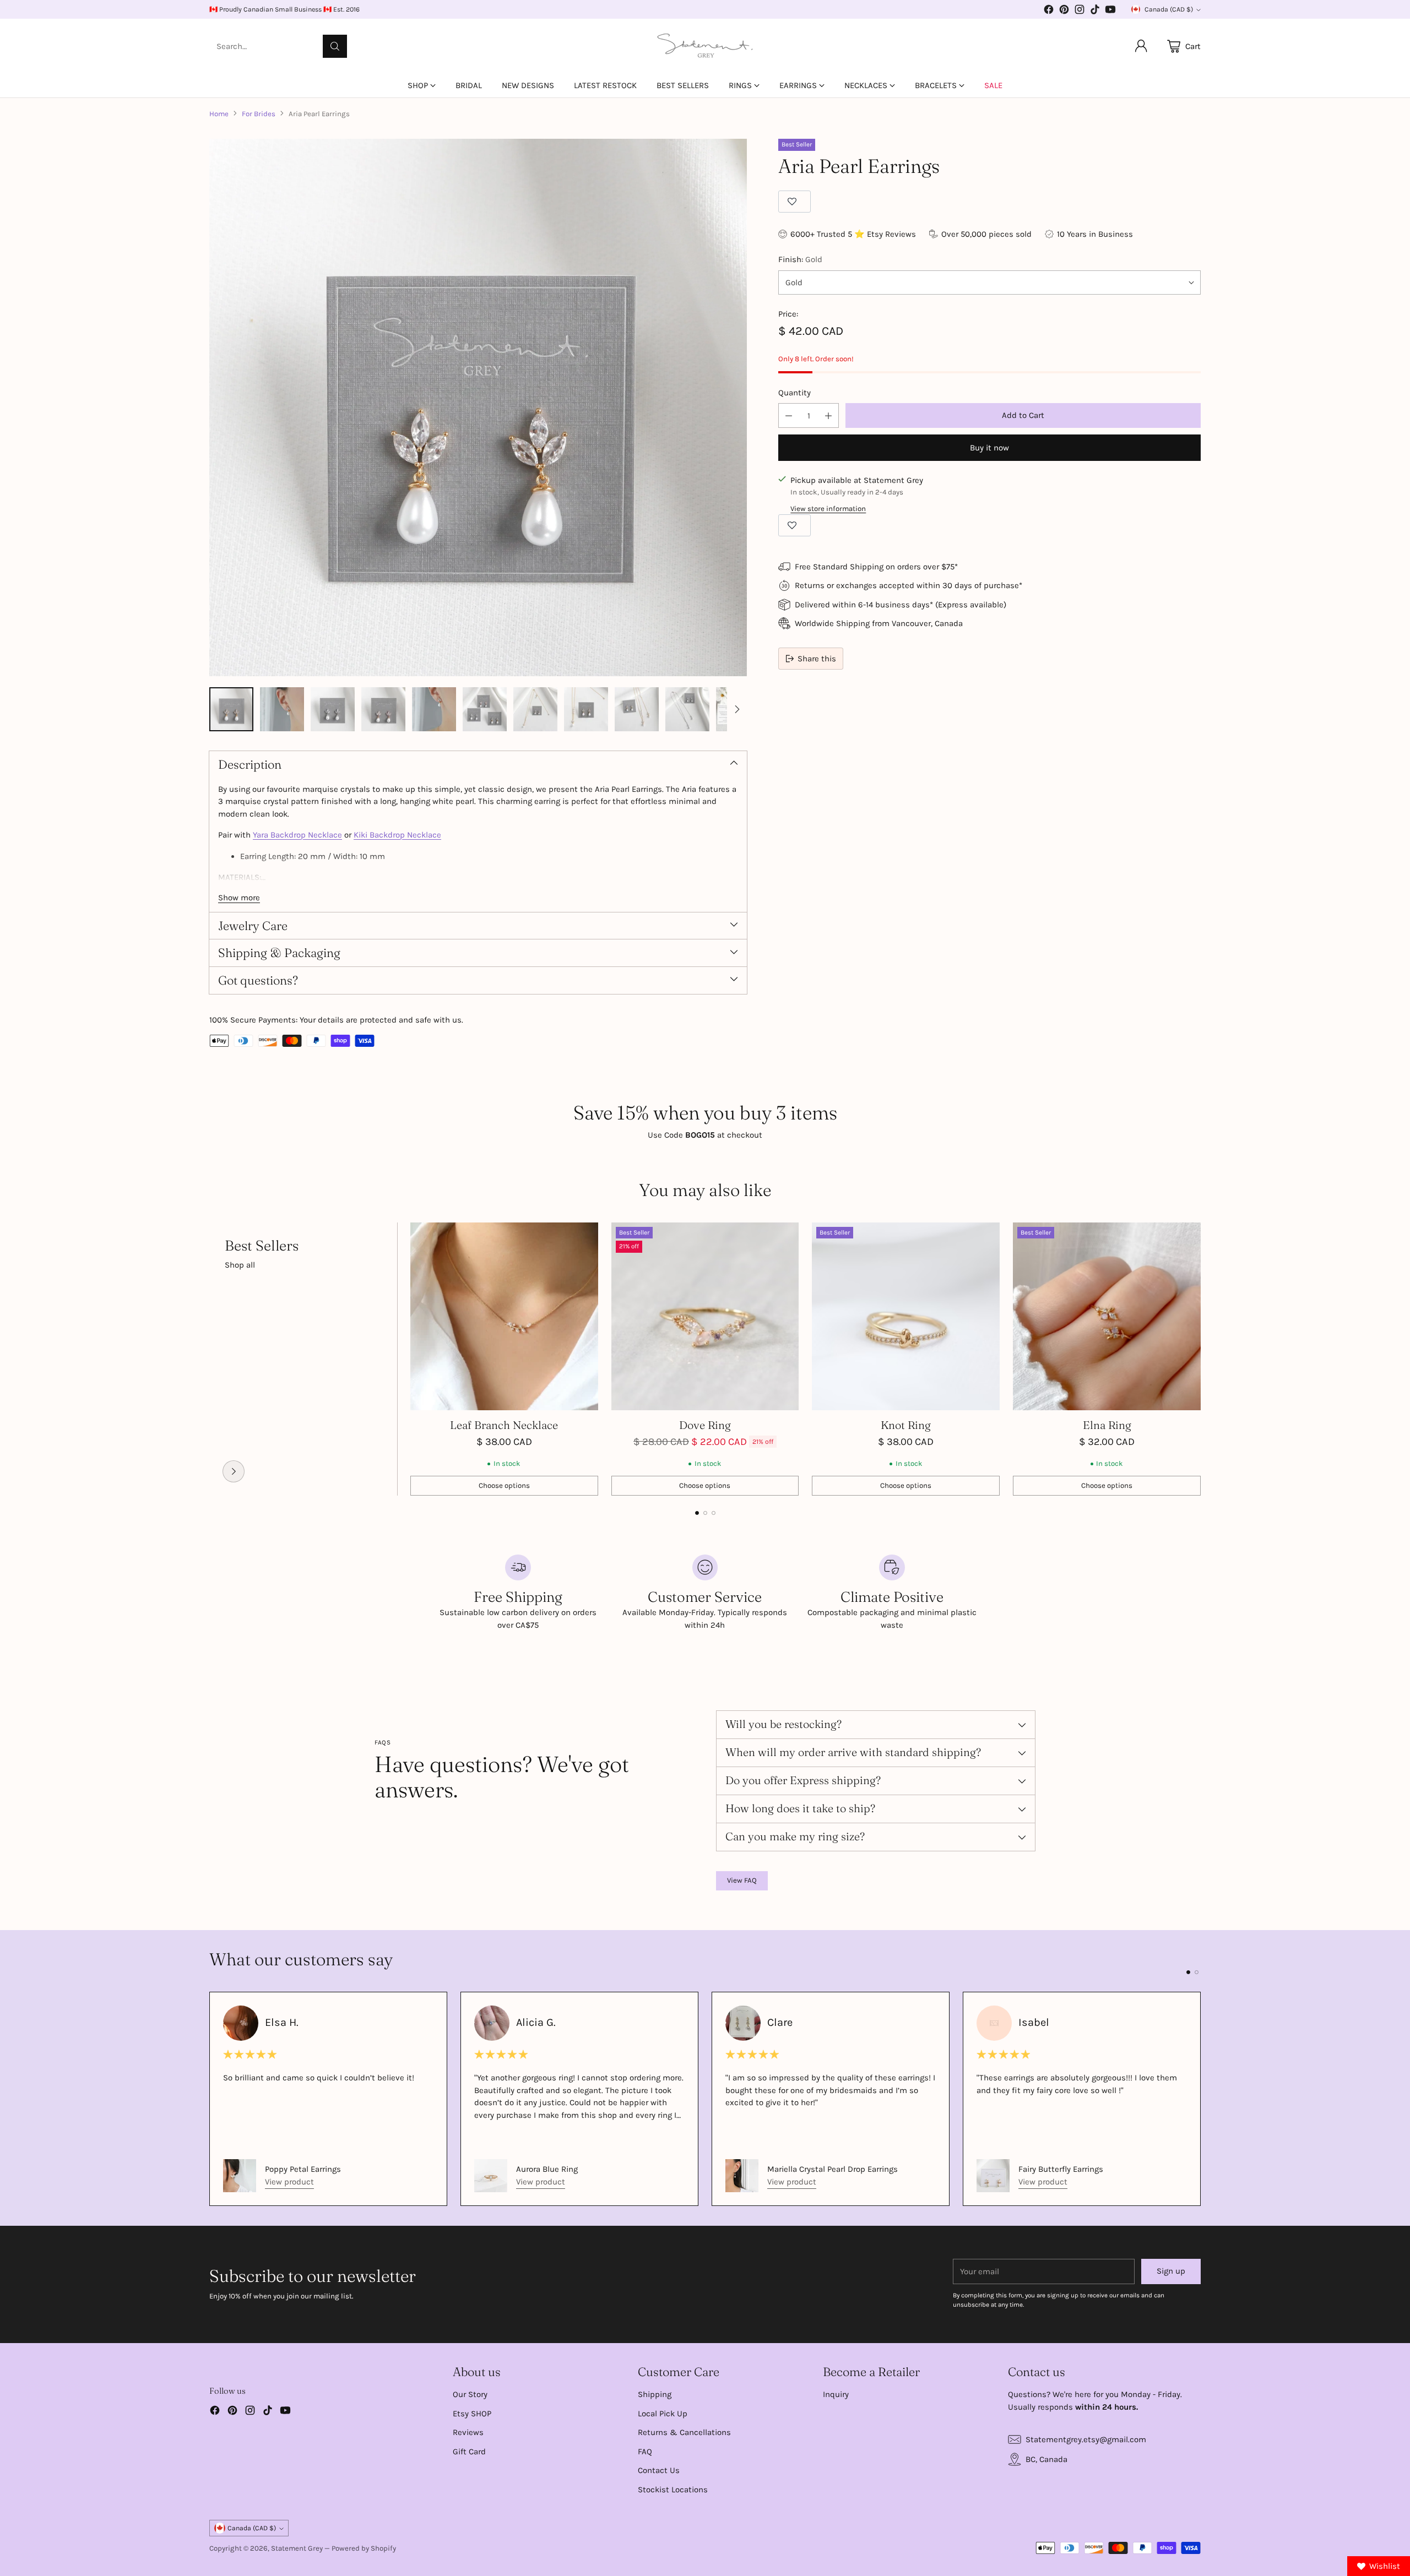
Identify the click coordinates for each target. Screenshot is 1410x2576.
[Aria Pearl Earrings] (478, 407)
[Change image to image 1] (231, 709)
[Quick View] (584, 1237)
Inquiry (836, 2394)
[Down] (737, 709)
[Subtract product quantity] (789, 415)
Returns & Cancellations (684, 2432)
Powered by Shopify (364, 2548)
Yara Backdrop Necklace (297, 835)
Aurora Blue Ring (547, 2169)
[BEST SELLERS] (234, 1471)
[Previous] (209, 1359)
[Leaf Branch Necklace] (504, 1316)
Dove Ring (705, 1425)
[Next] (1201, 1359)
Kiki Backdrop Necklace (397, 835)
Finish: (800, 259)
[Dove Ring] (705, 1316)
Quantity (795, 393)
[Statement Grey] (705, 46)
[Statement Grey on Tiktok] (1095, 11)
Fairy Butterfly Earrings (1061, 2169)
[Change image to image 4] (383, 709)
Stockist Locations (673, 2490)
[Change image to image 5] (434, 709)
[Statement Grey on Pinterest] (1064, 11)
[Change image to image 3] (333, 709)
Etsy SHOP (472, 2414)
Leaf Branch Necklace (504, 1425)
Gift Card (469, 2452)
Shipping (655, 2394)
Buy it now (989, 448)
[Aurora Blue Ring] (491, 2176)
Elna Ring (1107, 1425)
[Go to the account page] (1141, 46)
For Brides (259, 114)
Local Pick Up (663, 2414)
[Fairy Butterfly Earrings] (993, 2176)
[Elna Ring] (1107, 1316)
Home (219, 114)
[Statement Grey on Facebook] (1049, 11)
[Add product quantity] (828, 415)
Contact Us (659, 2470)
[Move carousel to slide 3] (714, 1513)
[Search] (335, 46)
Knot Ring (906, 1425)
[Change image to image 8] (586, 709)
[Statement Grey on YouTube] (1110, 11)
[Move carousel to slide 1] (697, 1513)
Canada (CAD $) (1169, 9)
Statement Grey (297, 2548)
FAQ (645, 2452)
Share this (817, 659)
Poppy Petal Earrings (303, 2169)
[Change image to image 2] (282, 709)
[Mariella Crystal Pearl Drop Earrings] (742, 2176)
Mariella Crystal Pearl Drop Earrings (833, 2169)
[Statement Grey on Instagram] (1080, 11)
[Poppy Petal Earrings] (240, 2176)
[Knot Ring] (906, 1316)
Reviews (468, 2432)
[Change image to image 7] (535, 709)
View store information (828, 509)
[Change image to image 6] (485, 709)
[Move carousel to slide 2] (705, 1513)
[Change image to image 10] (687, 709)
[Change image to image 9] (637, 709)
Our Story (470, 2394)
